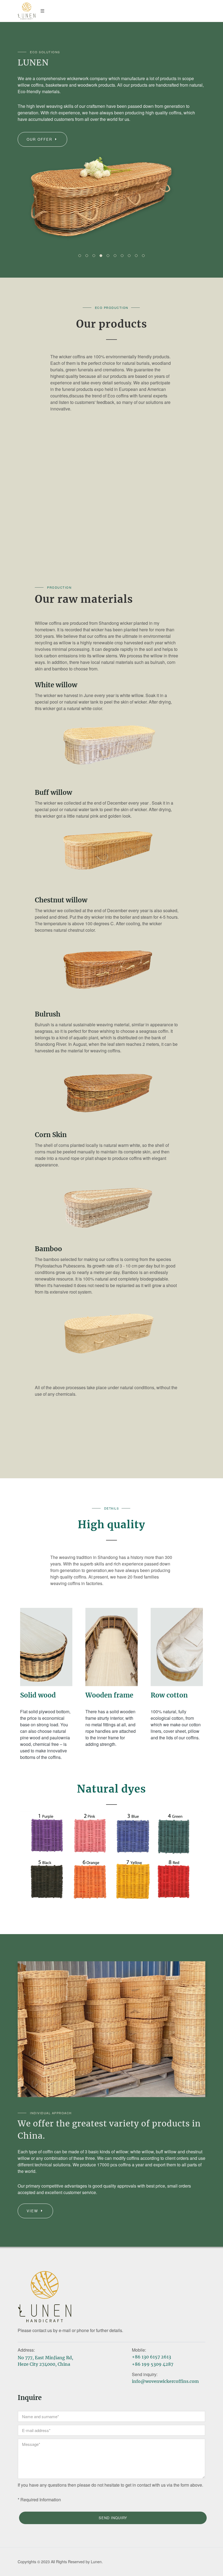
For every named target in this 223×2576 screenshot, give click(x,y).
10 (143, 256)
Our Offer (40, 139)
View (33, 2211)
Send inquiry (113, 2518)
